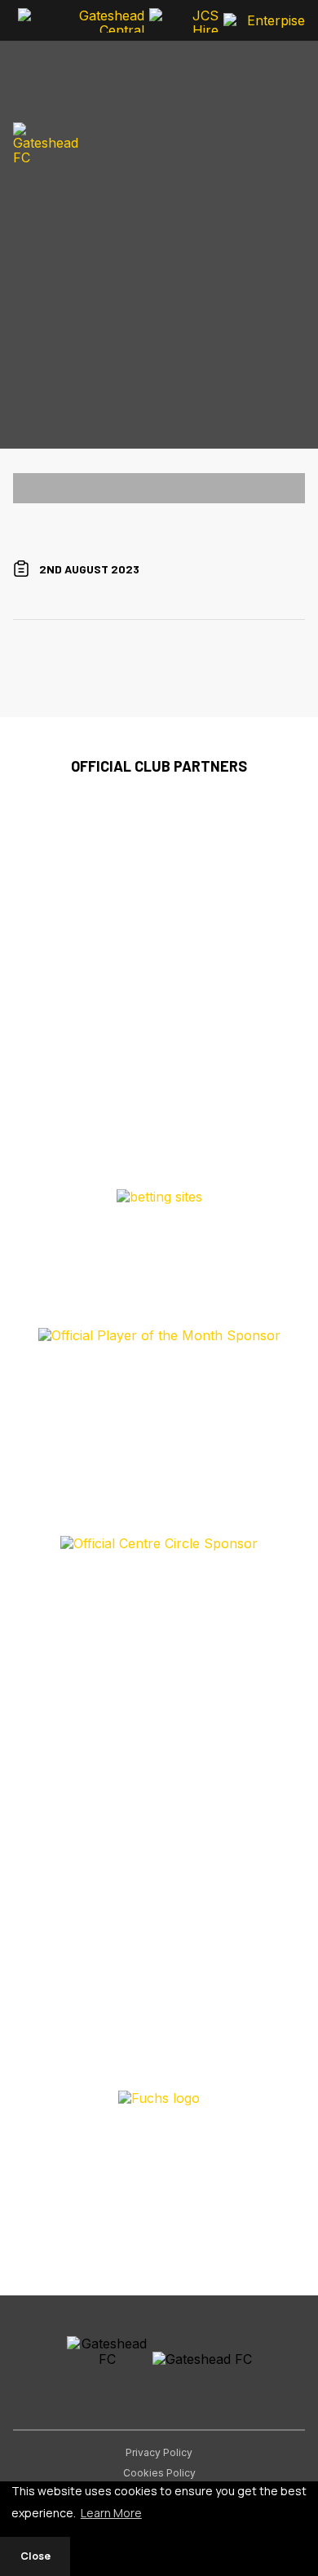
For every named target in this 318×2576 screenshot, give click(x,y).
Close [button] (35, 2556)
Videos (30, 293)
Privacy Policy (159, 2452)
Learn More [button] (111, 2513)
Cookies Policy (159, 2473)
